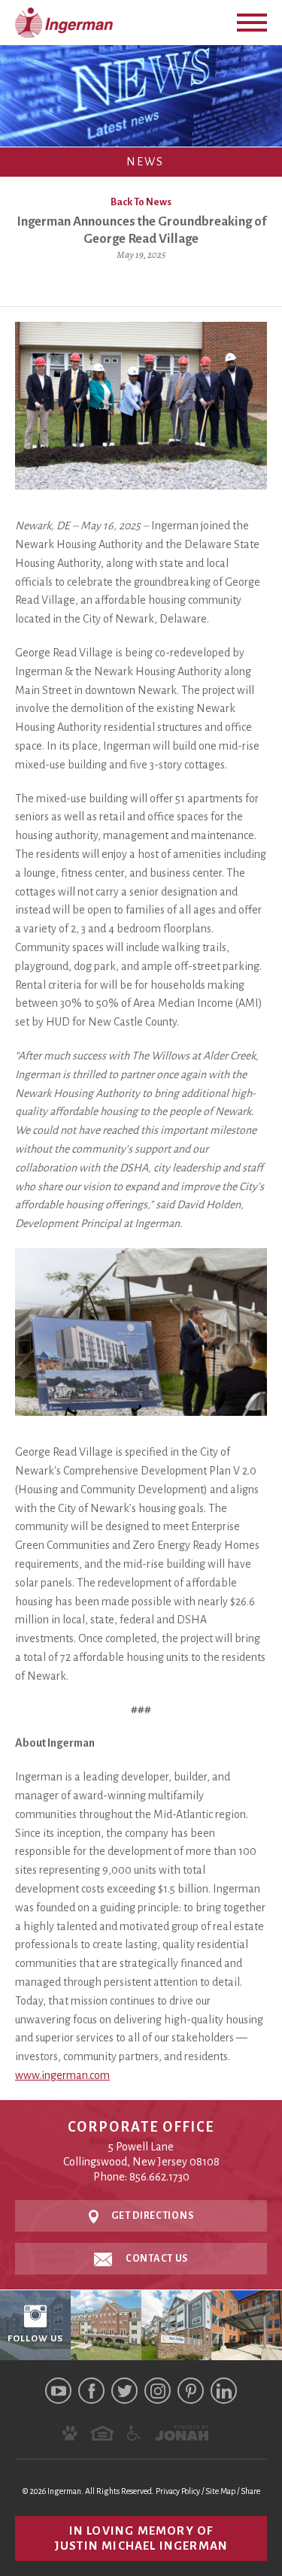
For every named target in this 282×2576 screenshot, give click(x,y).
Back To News (141, 202)
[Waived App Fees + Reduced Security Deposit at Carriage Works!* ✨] (247, 2326)
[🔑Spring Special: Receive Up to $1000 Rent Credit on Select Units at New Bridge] (177, 2326)
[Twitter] (124, 2391)
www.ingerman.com (62, 2075)
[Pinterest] (191, 2391)
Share (250, 2491)
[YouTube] (58, 2391)
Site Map (220, 2491)
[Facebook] (91, 2391)
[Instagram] (158, 2391)
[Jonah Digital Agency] (182, 2433)
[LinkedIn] (224, 2391)
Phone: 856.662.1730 (141, 2177)
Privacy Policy (178, 2491)
